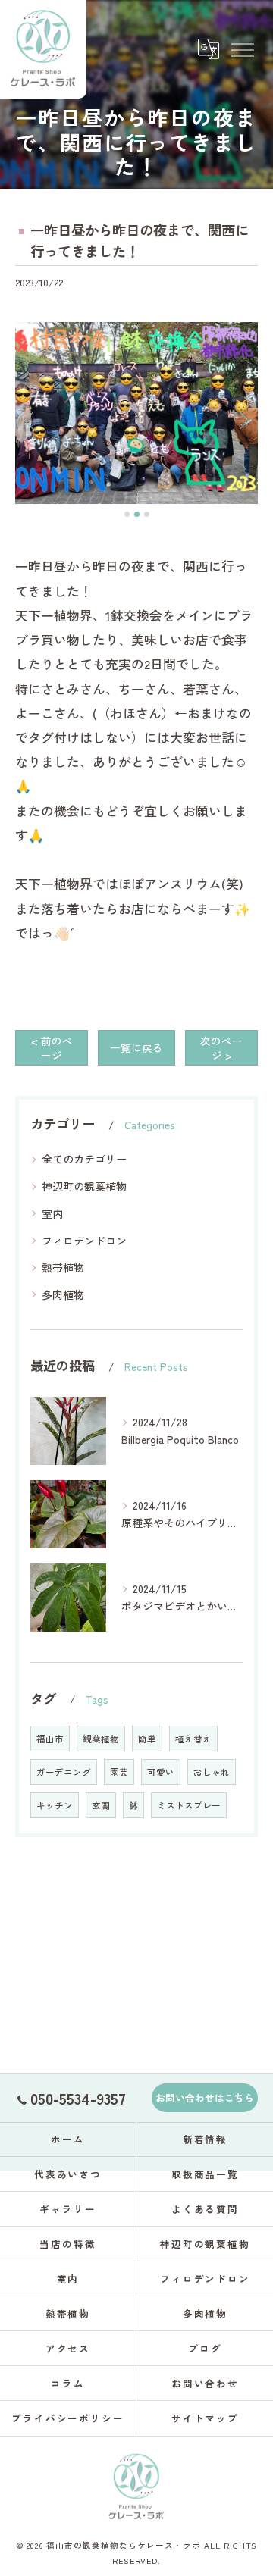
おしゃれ (212, 1772)
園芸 (119, 1772)
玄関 (101, 1805)
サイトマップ (206, 2418)
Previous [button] (30, 420)
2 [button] (137, 514)
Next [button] (243, 420)
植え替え (193, 1739)
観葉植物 (101, 1739)
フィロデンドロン (84, 1241)
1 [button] (127, 514)
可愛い (161, 1772)
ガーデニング (64, 1772)
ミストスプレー (189, 1805)
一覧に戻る (136, 1047)
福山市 (50, 1739)
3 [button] (147, 514)
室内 (52, 1213)
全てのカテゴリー (84, 1159)
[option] (136, 413)
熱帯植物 (63, 1267)
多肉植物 (63, 1294)
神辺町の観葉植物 (84, 1186)
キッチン (55, 1805)
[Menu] (242, 49)
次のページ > (221, 1048)
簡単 (147, 1739)
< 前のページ (52, 1048)
